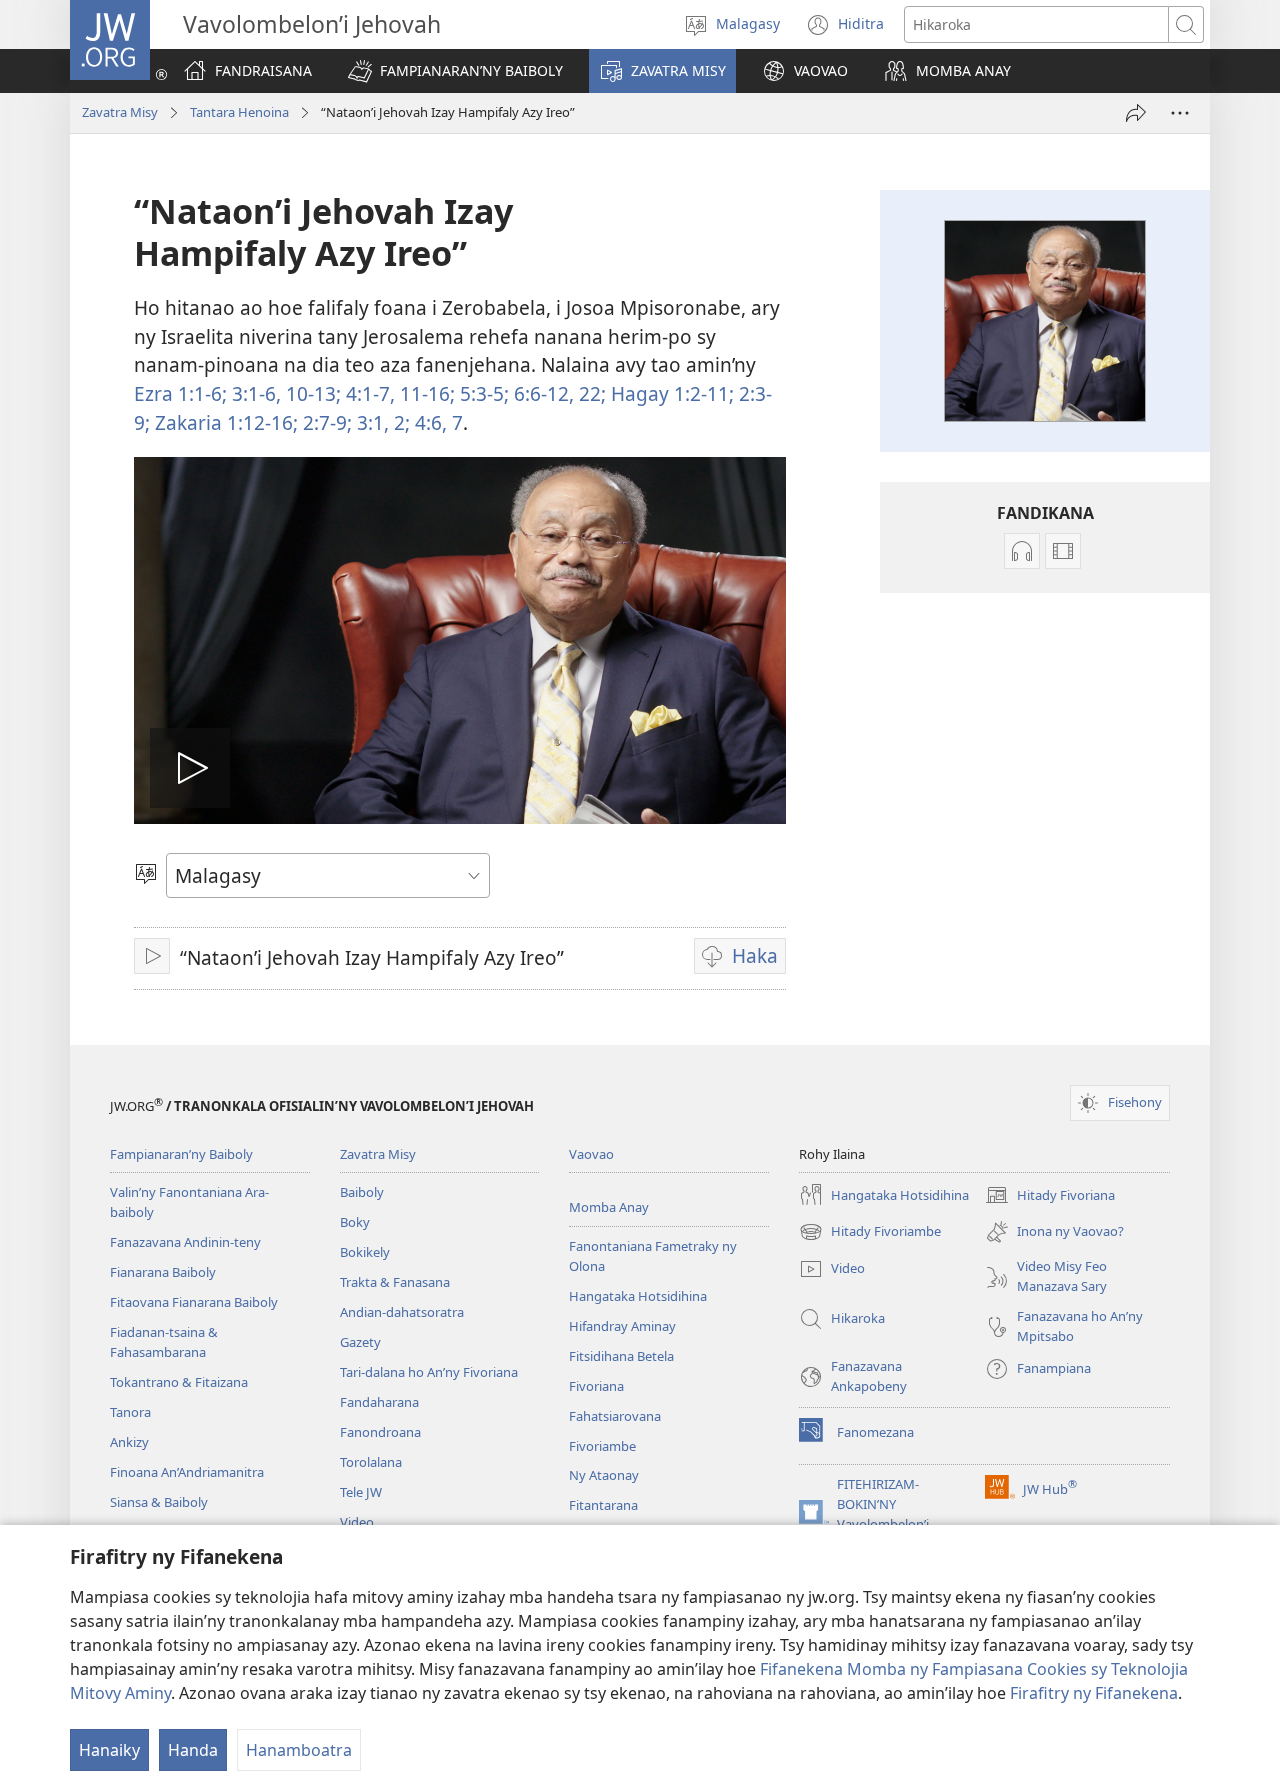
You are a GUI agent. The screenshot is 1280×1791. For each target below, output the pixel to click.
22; (590, 393)
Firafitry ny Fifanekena (1094, 1693)
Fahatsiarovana (615, 1416)
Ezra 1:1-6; (180, 393)
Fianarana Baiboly (163, 1272)
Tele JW (361, 1492)
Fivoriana (596, 1386)
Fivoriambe (602, 1446)
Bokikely (365, 1252)
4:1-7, (368, 393)
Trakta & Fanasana (395, 1282)
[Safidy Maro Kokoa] (1180, 113)
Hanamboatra (299, 1750)
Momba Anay (609, 1207)
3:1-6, (254, 393)
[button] (455, 71)
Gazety (360, 1342)
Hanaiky (109, 1750)
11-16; (425, 393)
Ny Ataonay (604, 1475)
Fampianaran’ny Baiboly (181, 1154)
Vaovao (591, 1154)
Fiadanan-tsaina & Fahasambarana (164, 1342)
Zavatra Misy (120, 112)
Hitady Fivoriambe (870, 1233)
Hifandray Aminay (622, 1326)
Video (357, 1522)
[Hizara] (1136, 113)
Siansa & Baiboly (159, 1502)
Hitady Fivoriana (1050, 1196)
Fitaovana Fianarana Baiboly (194, 1302)
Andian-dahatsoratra (402, 1312)
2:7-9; (325, 422)
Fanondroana (380, 1432)
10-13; (311, 393)
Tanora (130, 1412)
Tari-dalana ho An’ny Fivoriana (429, 1372)
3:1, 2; (381, 422)
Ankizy (129, 1442)
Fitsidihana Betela (621, 1356)
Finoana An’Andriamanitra (187, 1472)
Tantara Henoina (239, 112)
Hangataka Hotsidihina (638, 1296)
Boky (355, 1222)
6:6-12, (541, 393)
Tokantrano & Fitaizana (179, 1382)
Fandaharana (379, 1402)
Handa (193, 1750)
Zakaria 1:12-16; (224, 422)
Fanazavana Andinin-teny (185, 1242)
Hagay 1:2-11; (670, 393)
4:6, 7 (436, 422)
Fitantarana (603, 1505)
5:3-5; (482, 393)
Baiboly (362, 1192)
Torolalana (371, 1462)
